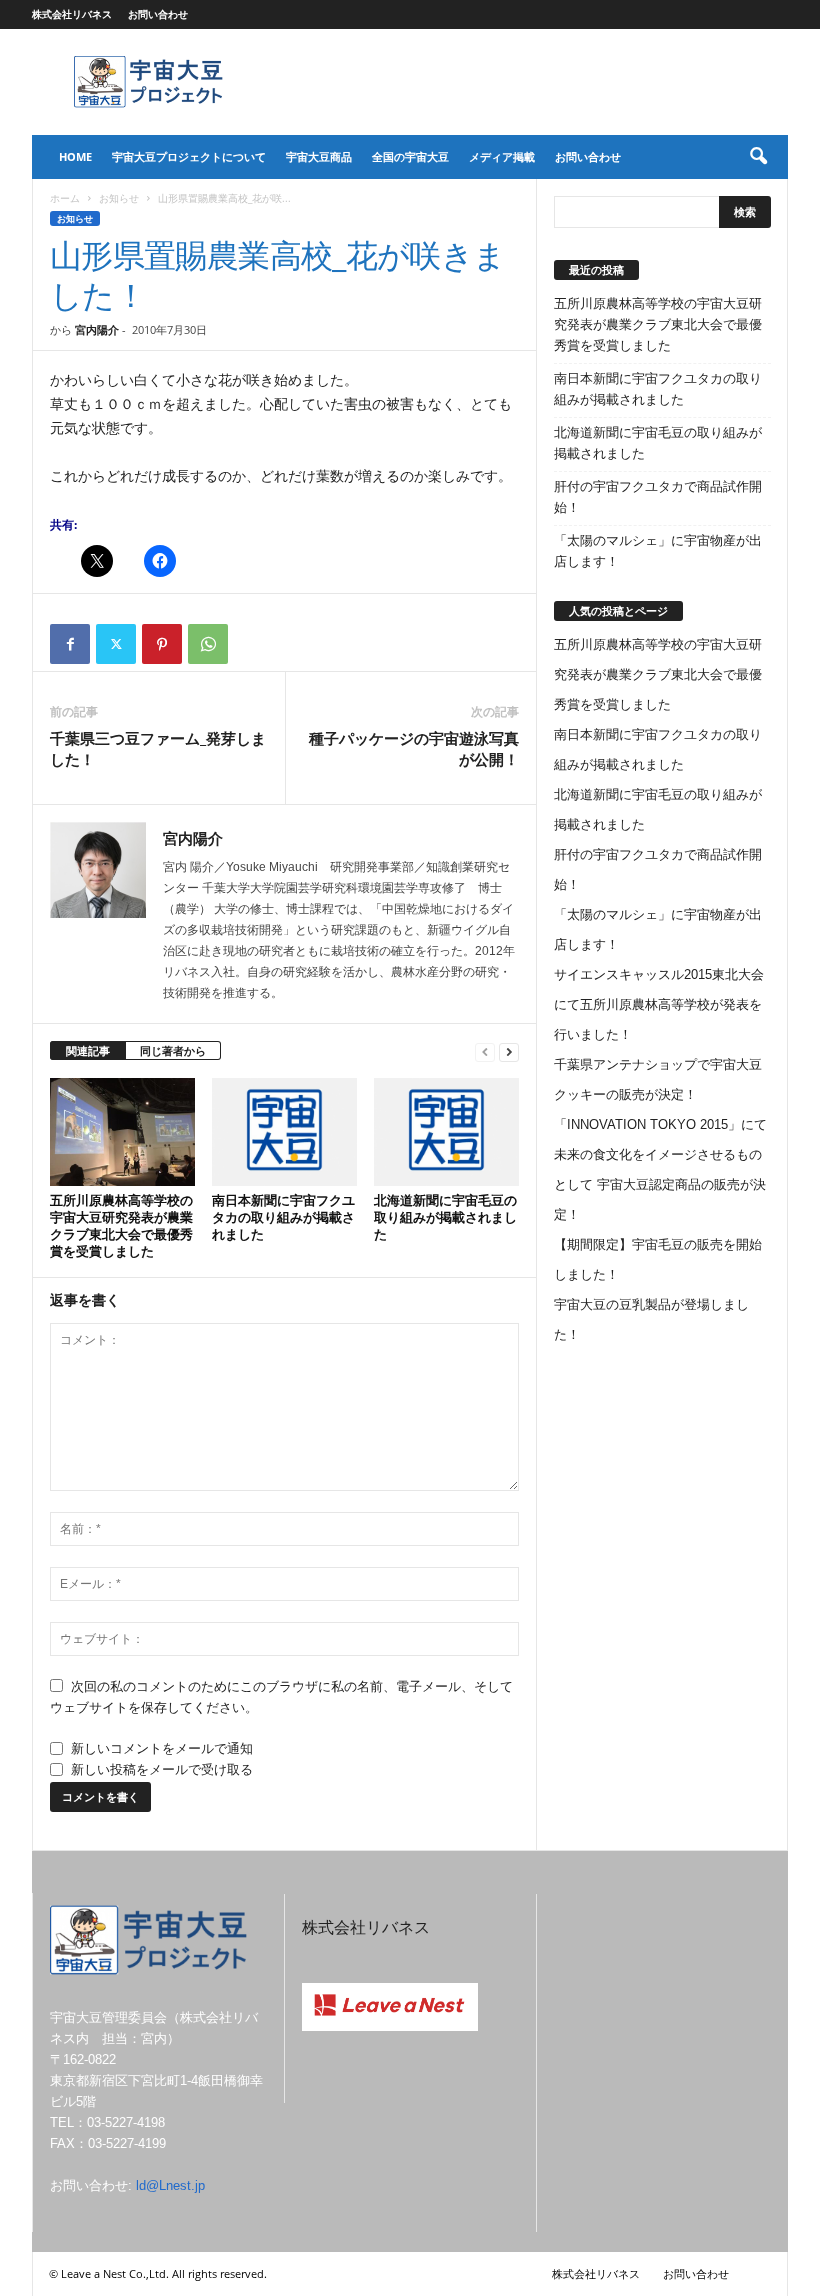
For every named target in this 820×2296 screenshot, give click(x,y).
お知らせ (119, 198)
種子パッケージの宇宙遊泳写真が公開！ (414, 748)
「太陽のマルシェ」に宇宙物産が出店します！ (658, 551)
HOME (75, 156)
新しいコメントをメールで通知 (162, 1748)
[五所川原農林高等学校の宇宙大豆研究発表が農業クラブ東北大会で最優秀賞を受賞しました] (122, 1132)
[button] (758, 157)
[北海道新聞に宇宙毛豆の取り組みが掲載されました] (446, 1132)
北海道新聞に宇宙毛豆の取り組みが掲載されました (445, 1217)
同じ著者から (173, 1050)
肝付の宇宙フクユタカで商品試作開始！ (658, 497)
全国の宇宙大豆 (410, 156)
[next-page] (509, 1051)
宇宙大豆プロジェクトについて (189, 156)
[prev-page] (485, 1051)
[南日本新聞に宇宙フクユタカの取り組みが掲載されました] (284, 1132)
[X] (116, 644)
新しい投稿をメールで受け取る (162, 1769)
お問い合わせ (158, 14)
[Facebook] (70, 644)
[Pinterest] (162, 644)
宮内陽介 (97, 329)
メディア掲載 (502, 156)
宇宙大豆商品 (319, 156)
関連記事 (88, 1050)
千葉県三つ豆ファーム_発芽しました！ (158, 748)
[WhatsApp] (208, 644)
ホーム (65, 198)
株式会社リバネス (72, 14)
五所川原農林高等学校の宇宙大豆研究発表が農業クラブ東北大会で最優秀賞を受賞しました (121, 1225)
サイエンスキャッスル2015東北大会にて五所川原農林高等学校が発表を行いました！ (659, 1004)
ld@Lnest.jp (170, 2185)
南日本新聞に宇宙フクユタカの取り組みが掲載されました (283, 1217)
